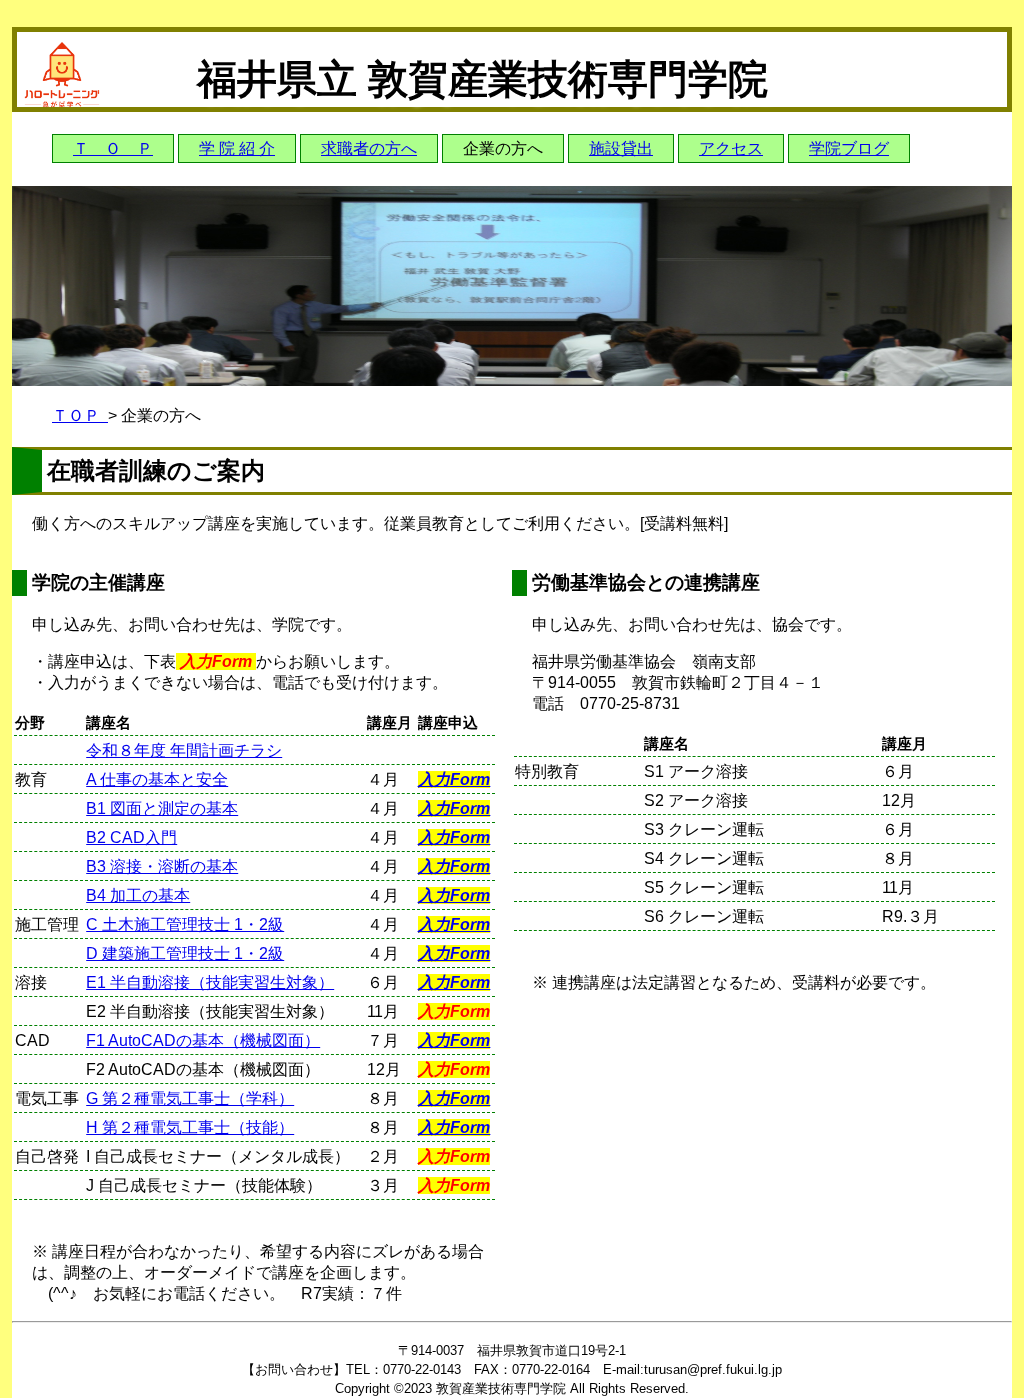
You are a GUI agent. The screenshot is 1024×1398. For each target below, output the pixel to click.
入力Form (454, 779)
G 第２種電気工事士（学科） (190, 1098)
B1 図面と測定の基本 (162, 808)
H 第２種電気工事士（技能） (190, 1127)
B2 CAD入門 (131, 837)
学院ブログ (849, 148)
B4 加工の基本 (138, 895)
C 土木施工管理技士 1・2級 (185, 924)
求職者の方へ (369, 148)
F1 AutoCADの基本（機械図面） (203, 1040)
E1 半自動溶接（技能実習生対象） (210, 982)
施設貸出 (621, 148)
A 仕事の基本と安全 (157, 779)
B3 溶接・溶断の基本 (162, 866)
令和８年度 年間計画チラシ (184, 750)
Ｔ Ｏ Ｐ (113, 148)
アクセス (731, 148)
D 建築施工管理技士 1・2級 (185, 953)
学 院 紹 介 (237, 148)
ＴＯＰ (80, 415)
